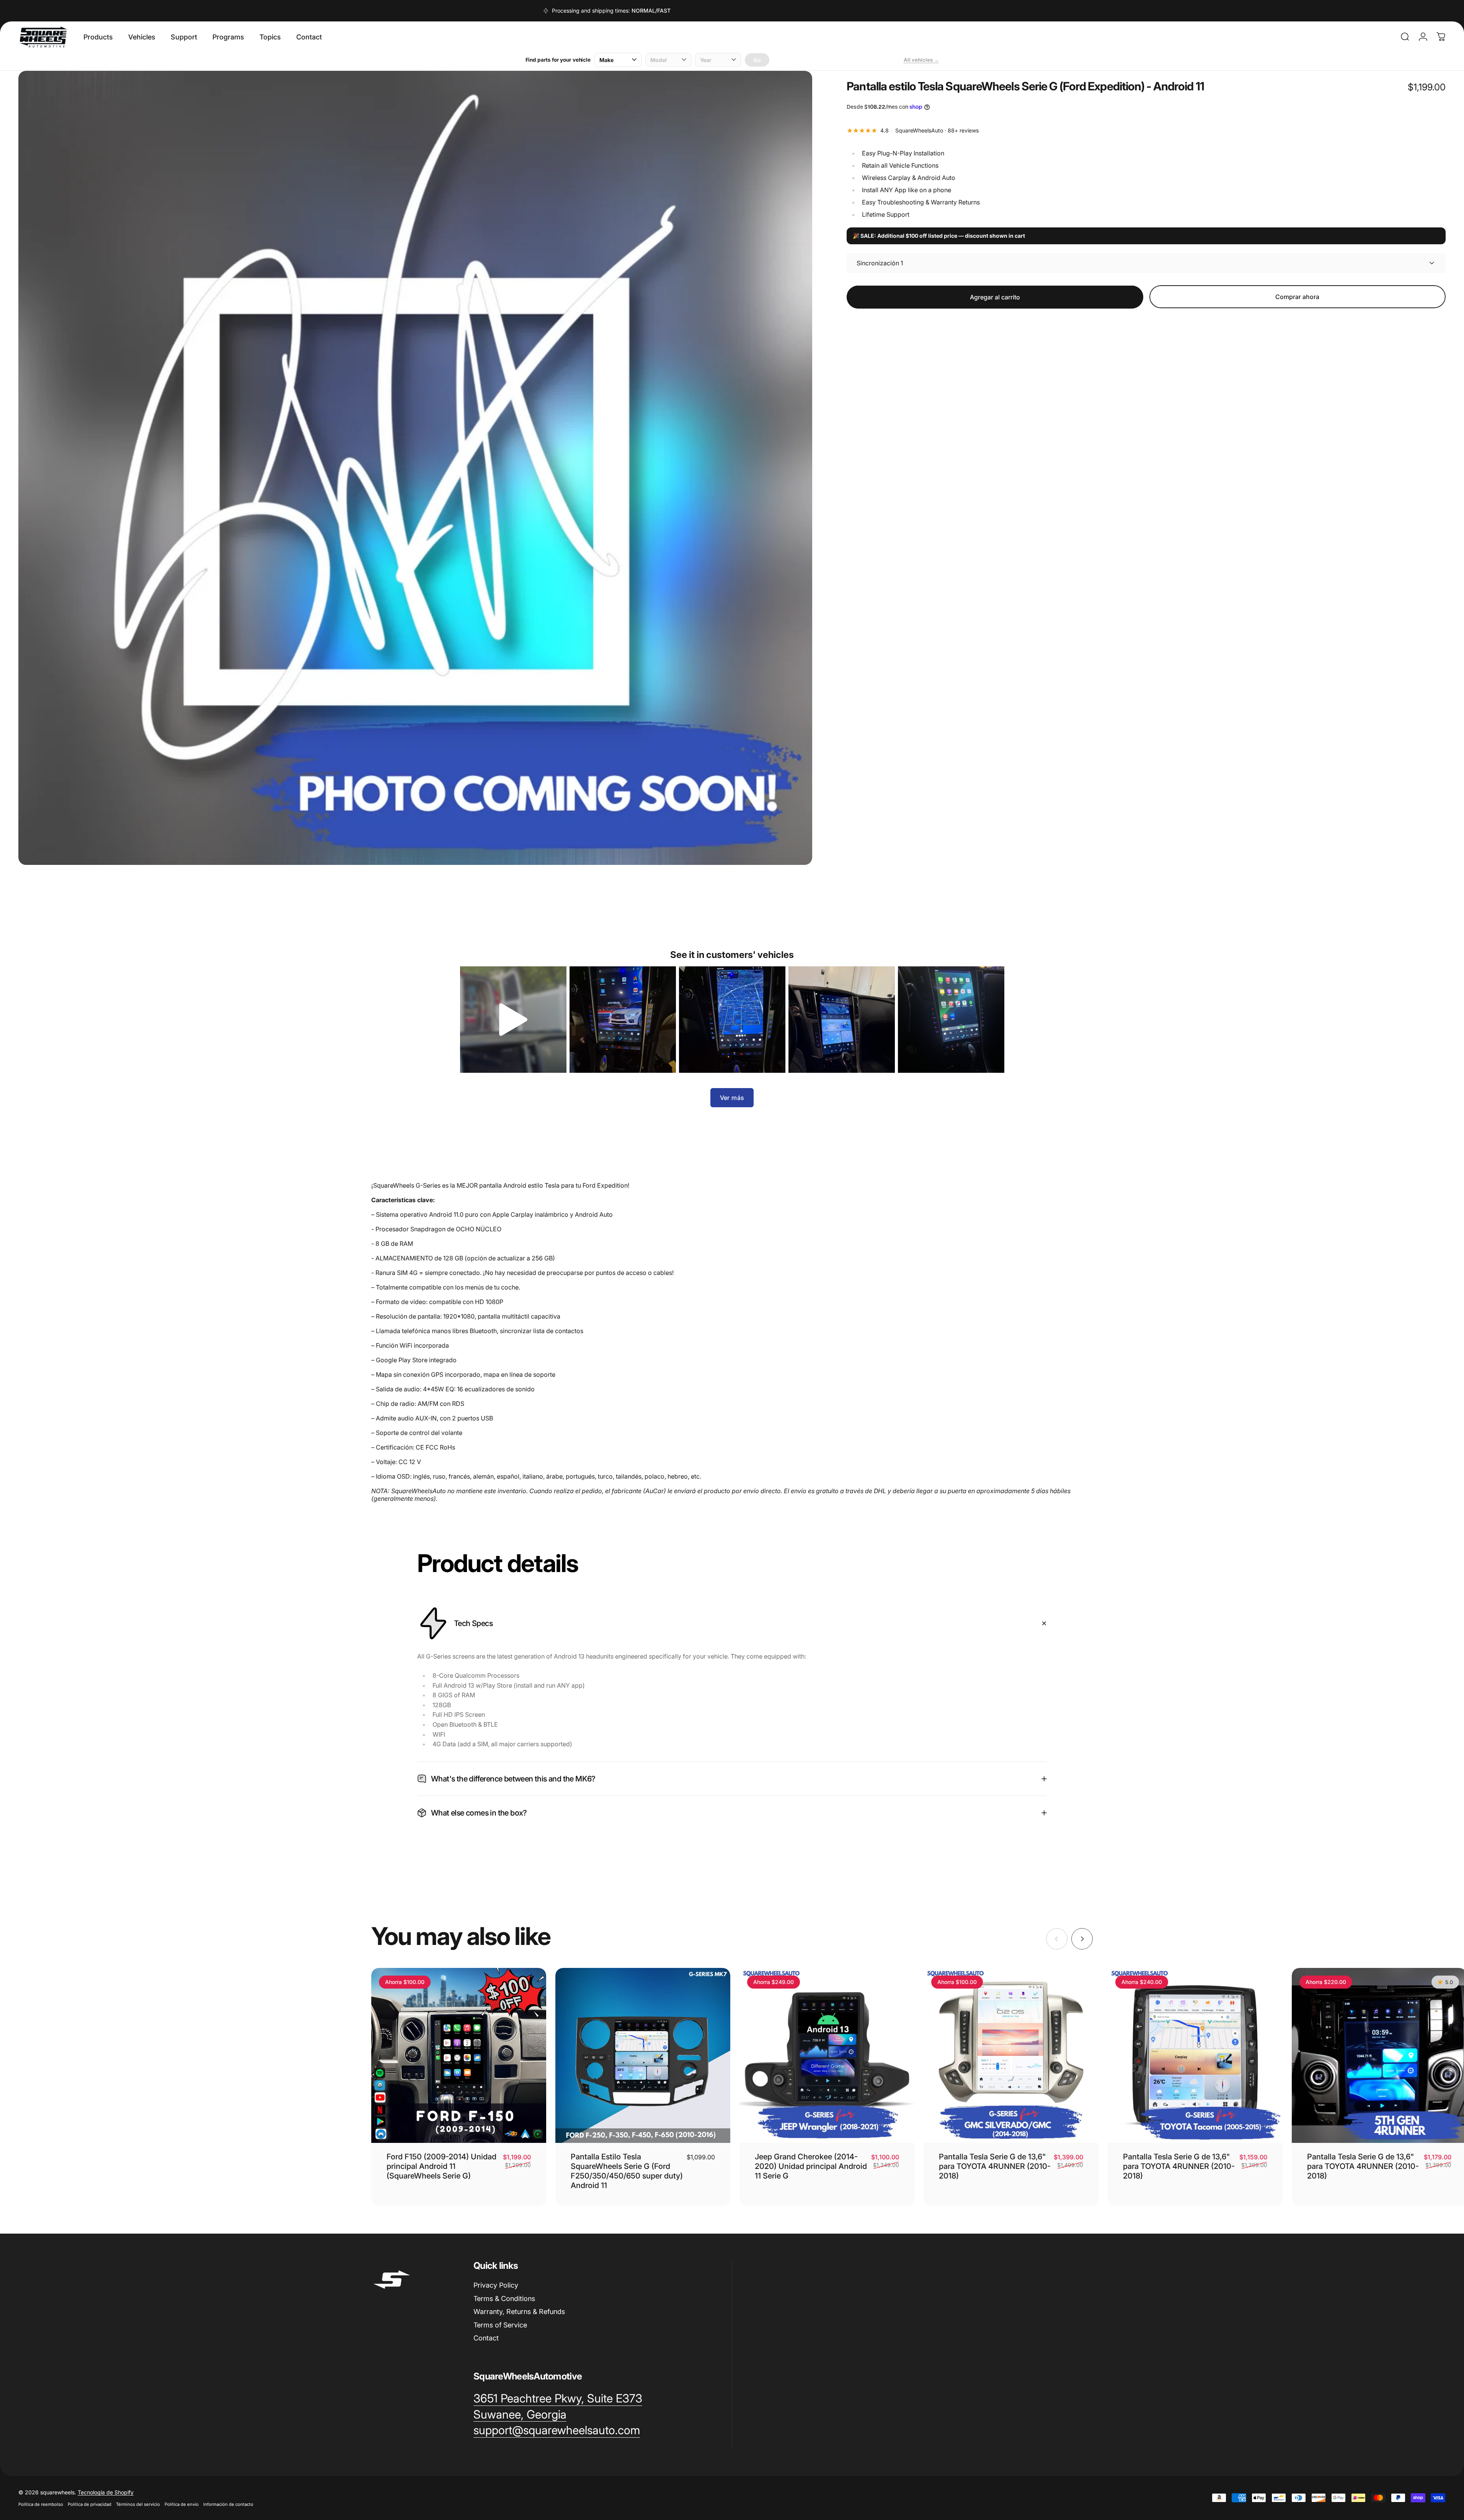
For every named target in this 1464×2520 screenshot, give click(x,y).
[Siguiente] (1082, 1939)
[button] (513, 1020)
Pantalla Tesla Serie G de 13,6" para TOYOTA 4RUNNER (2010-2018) (995, 2167)
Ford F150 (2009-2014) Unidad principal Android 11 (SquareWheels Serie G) (441, 2167)
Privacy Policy (496, 2285)
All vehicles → (921, 60)
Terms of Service (500, 2325)
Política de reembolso (41, 2504)
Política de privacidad (90, 2504)
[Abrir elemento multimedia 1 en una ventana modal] (415, 468)
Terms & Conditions (504, 2298)
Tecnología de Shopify (106, 2492)
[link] (558, 2399)
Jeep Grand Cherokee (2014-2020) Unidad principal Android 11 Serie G (811, 2167)
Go (757, 60)
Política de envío (182, 2504)
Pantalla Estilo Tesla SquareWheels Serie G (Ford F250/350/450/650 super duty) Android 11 (627, 2171)
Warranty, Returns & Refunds (519, 2312)
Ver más (732, 1098)
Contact (486, 2338)
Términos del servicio (138, 2504)
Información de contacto (228, 2504)
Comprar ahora (1297, 297)
